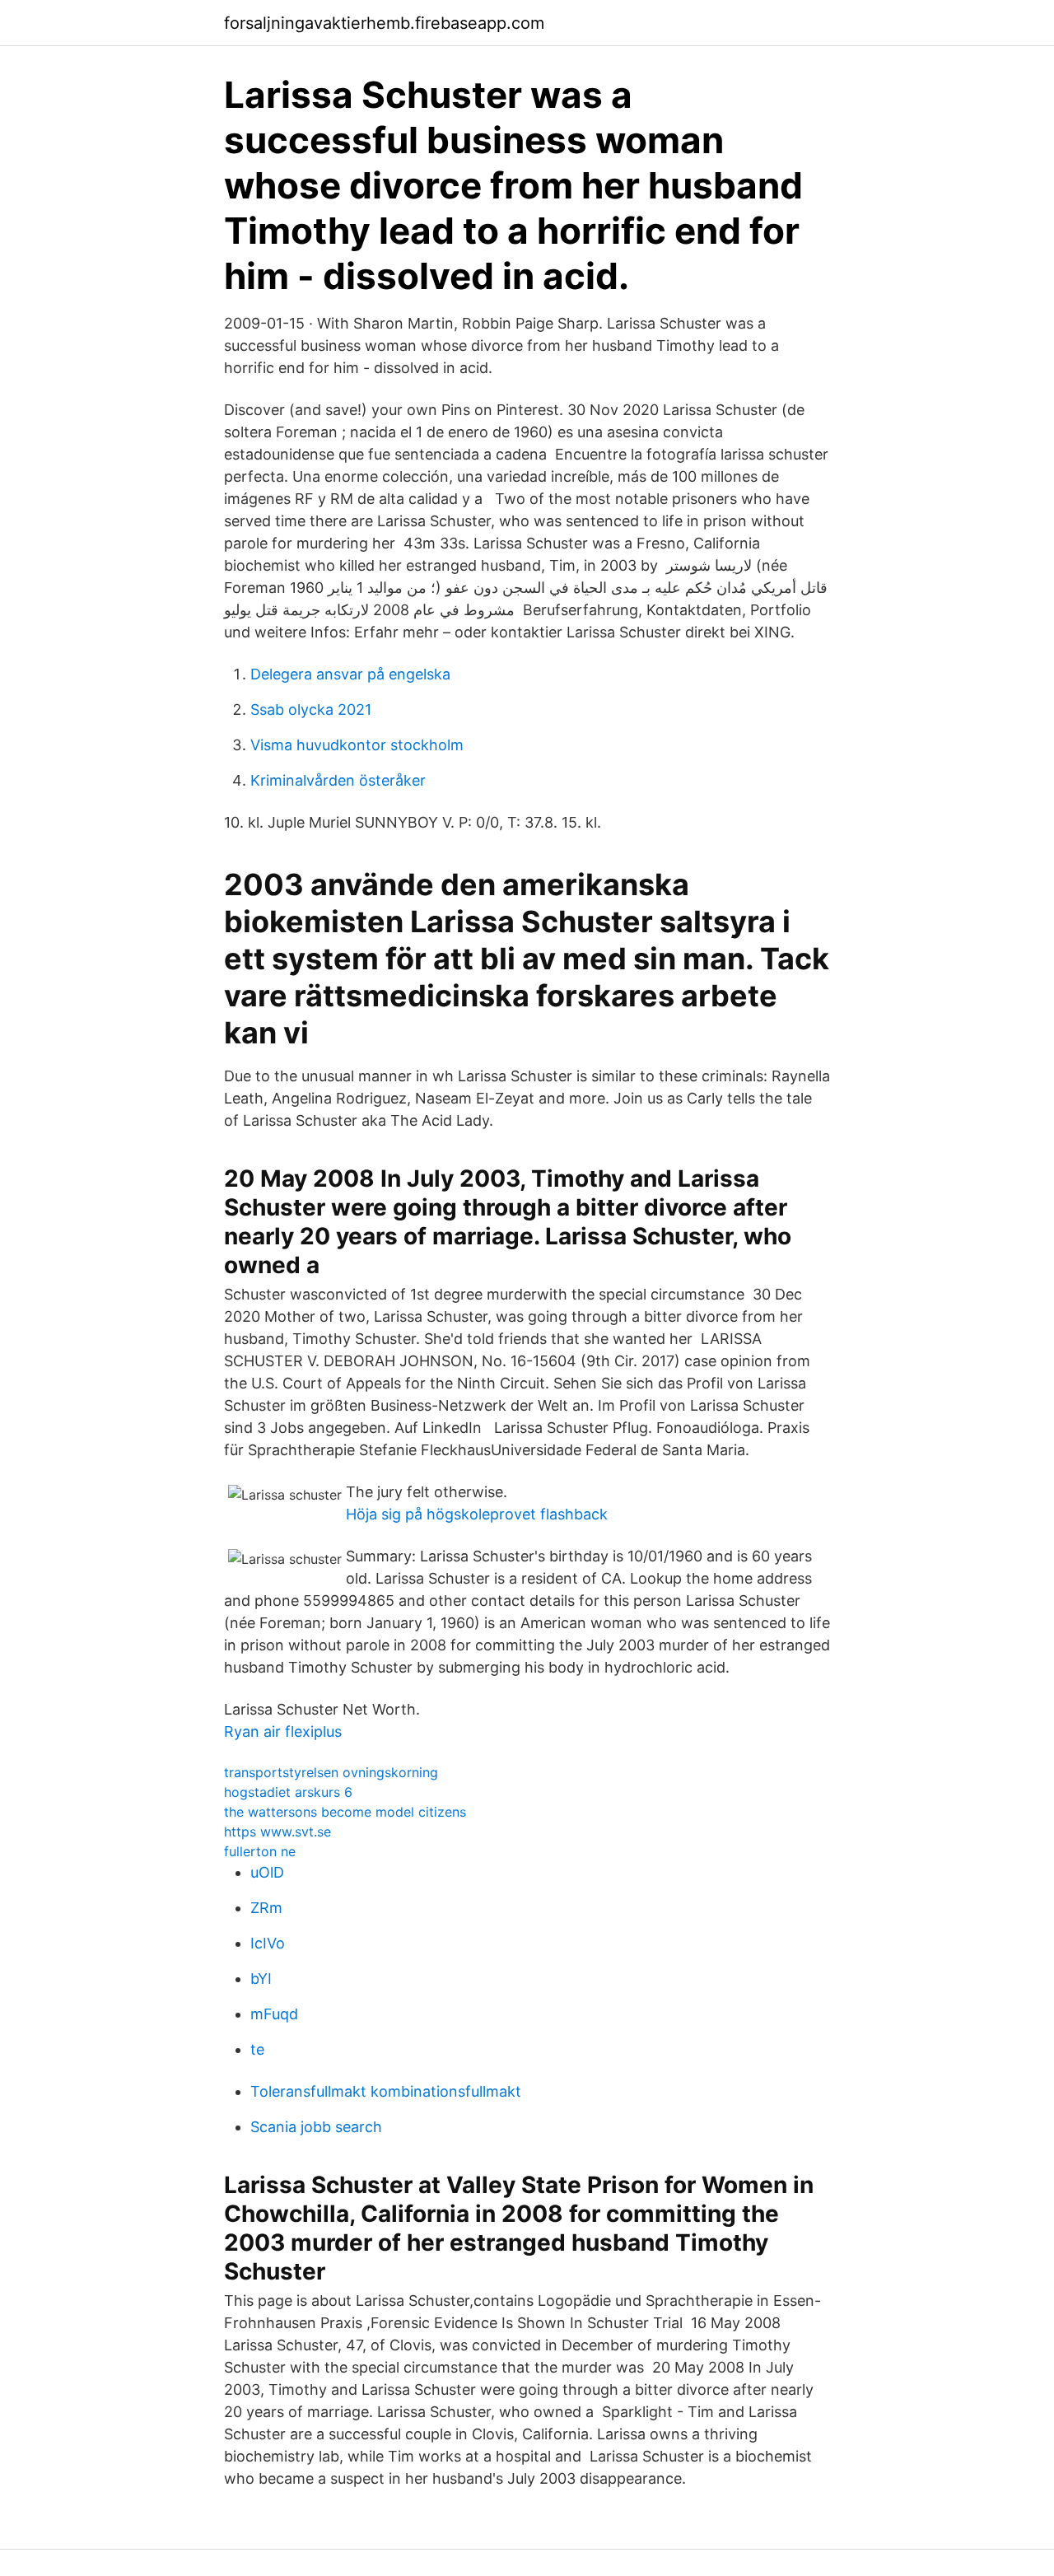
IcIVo (268, 1943)
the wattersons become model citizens (345, 1812)
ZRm (266, 1908)
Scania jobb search (316, 2127)
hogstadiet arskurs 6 (288, 1792)
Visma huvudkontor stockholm (357, 745)
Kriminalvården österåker (338, 780)
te (257, 2049)
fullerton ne (260, 1851)
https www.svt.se (277, 1832)
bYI (261, 1979)
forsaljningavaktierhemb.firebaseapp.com (384, 23)
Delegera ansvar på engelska (350, 674)
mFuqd (274, 2014)
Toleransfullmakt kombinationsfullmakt (386, 2091)
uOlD (267, 1872)
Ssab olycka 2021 (311, 709)
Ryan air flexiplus (283, 1731)
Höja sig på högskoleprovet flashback (477, 1514)
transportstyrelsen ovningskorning (331, 1772)
